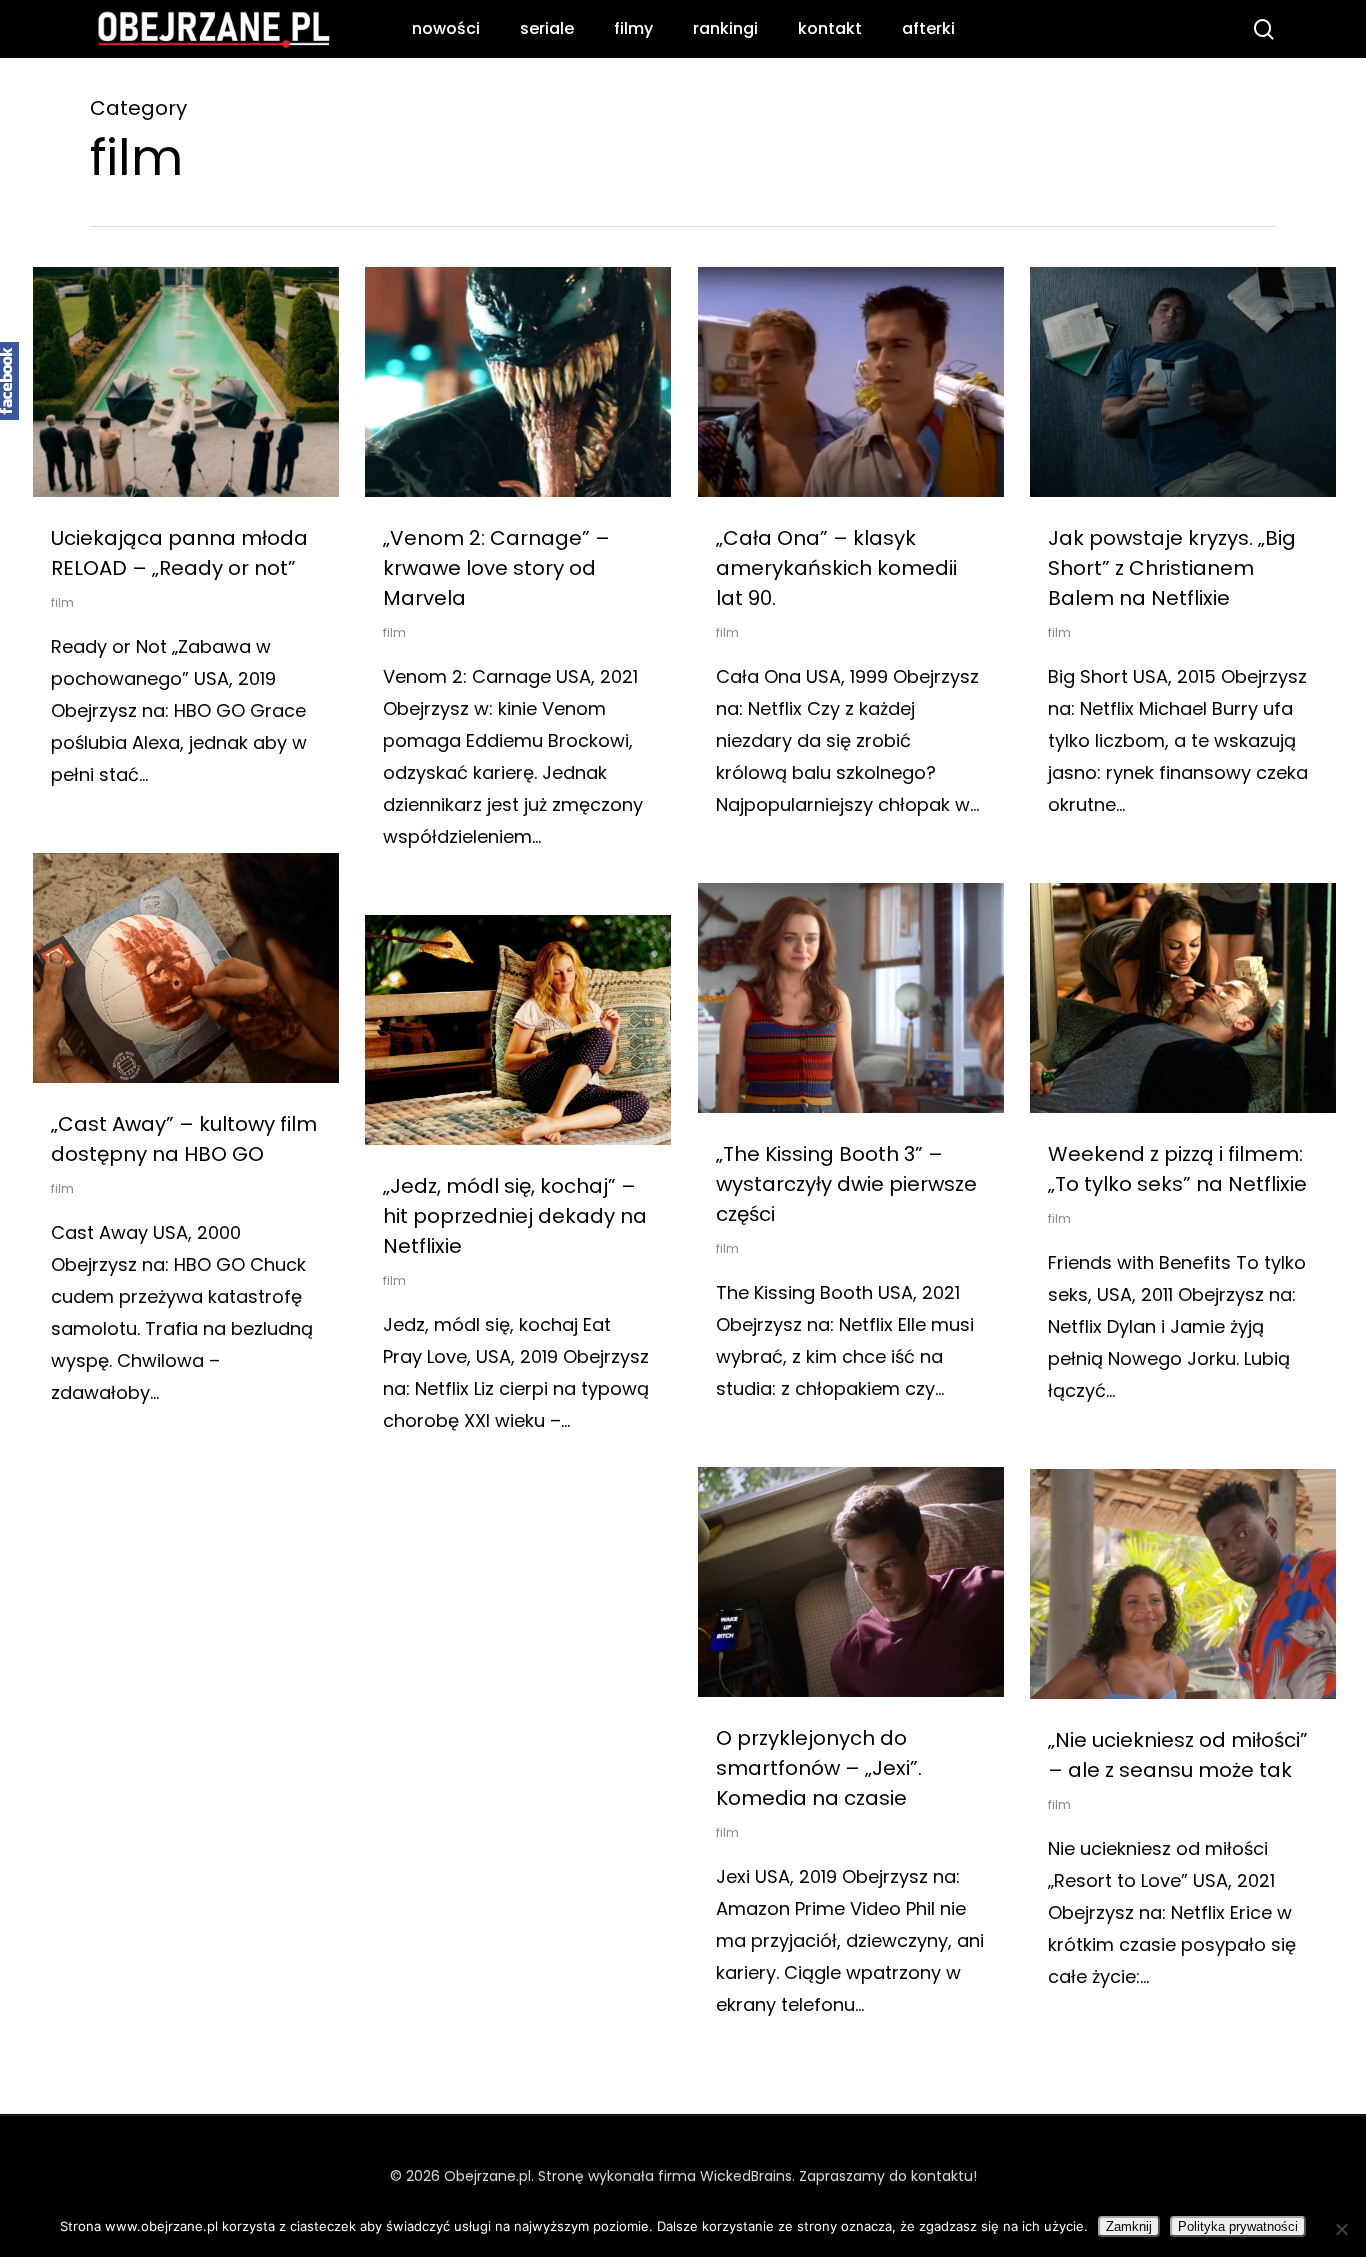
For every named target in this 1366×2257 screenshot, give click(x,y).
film (62, 602)
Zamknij (1129, 2226)
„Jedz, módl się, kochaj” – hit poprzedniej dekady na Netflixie (515, 1216)
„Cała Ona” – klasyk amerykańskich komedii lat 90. (836, 568)
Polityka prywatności (1238, 2226)
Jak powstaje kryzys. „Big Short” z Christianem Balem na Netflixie (1172, 568)
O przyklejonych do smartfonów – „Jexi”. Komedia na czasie (819, 1768)
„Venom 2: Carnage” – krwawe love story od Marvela (496, 568)
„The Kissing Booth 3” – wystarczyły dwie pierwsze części (846, 1184)
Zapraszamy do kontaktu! (888, 2176)
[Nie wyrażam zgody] (1341, 2229)
